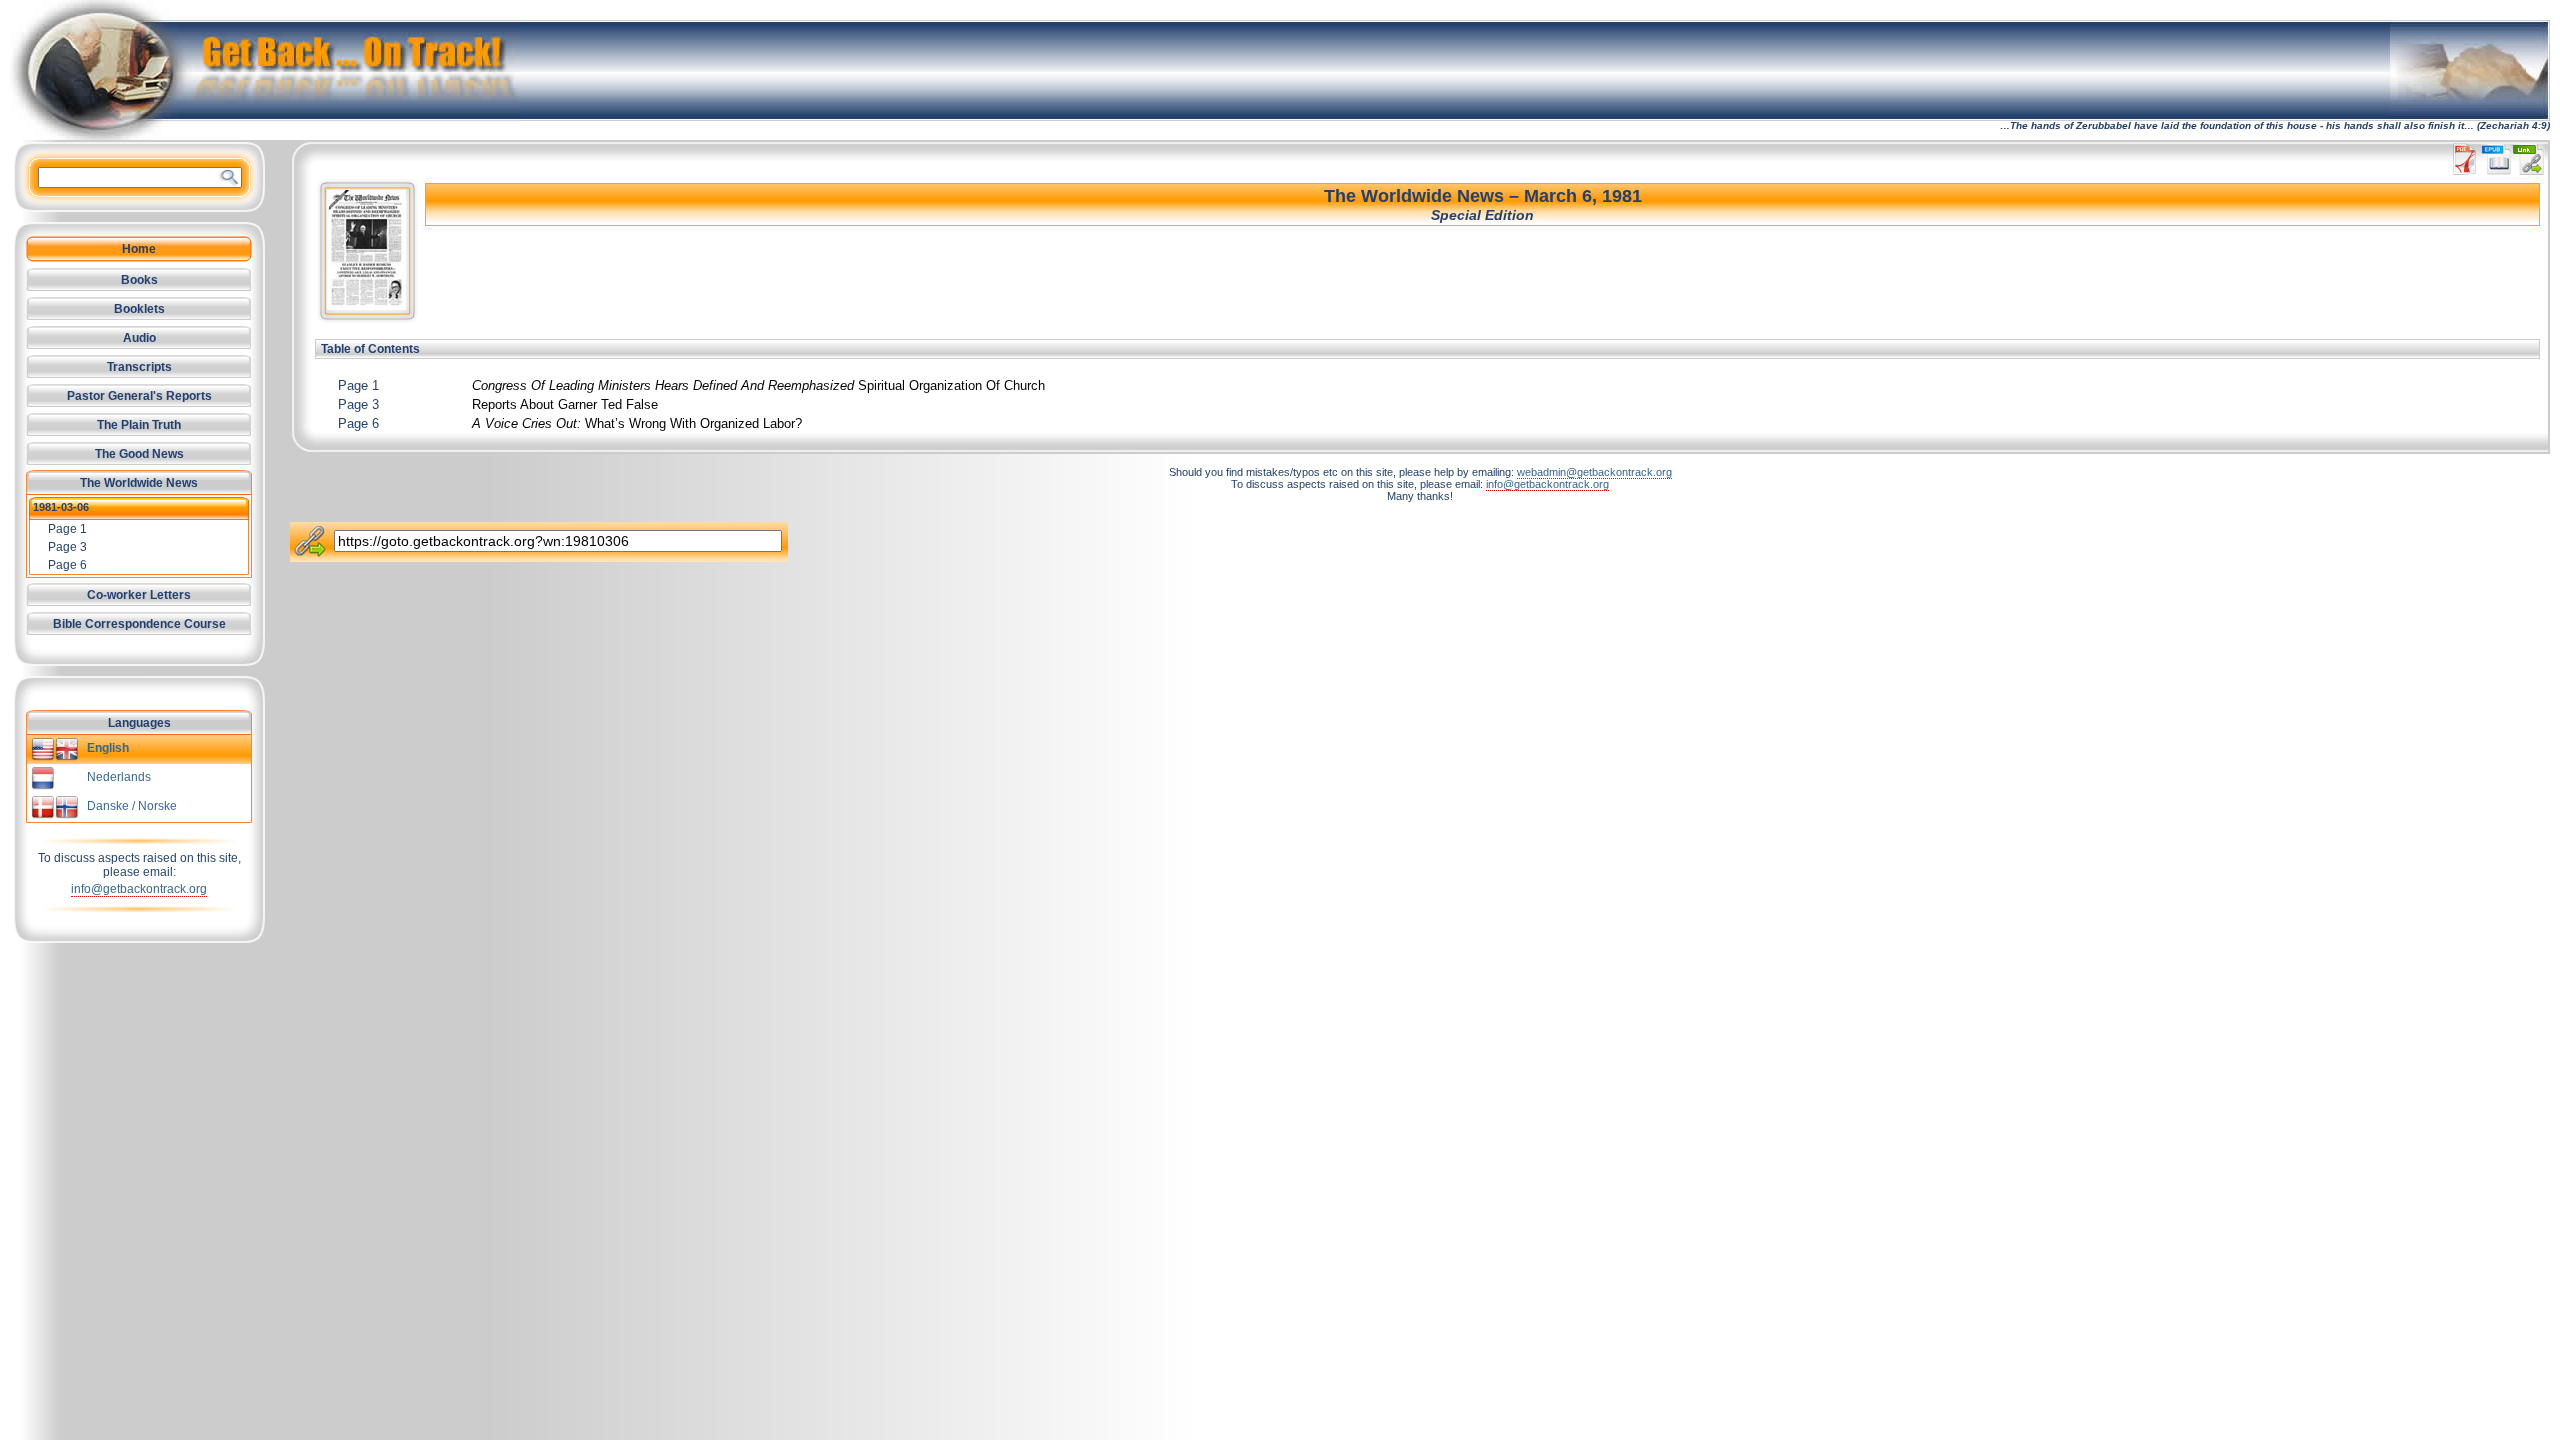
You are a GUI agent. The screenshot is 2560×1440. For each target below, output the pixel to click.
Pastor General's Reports (139, 396)
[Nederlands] (43, 786)
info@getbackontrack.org (139, 889)
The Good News (139, 454)
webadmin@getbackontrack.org (1594, 472)
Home (139, 249)
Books (139, 280)
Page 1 (358, 385)
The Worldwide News (139, 483)
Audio (139, 338)
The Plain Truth (139, 425)
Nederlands (119, 777)
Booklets (139, 309)
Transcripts (139, 367)
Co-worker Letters (139, 595)
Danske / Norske (132, 806)
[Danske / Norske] (55, 815)
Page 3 (358, 404)
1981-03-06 (61, 507)
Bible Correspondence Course (139, 624)
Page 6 (358, 423)
